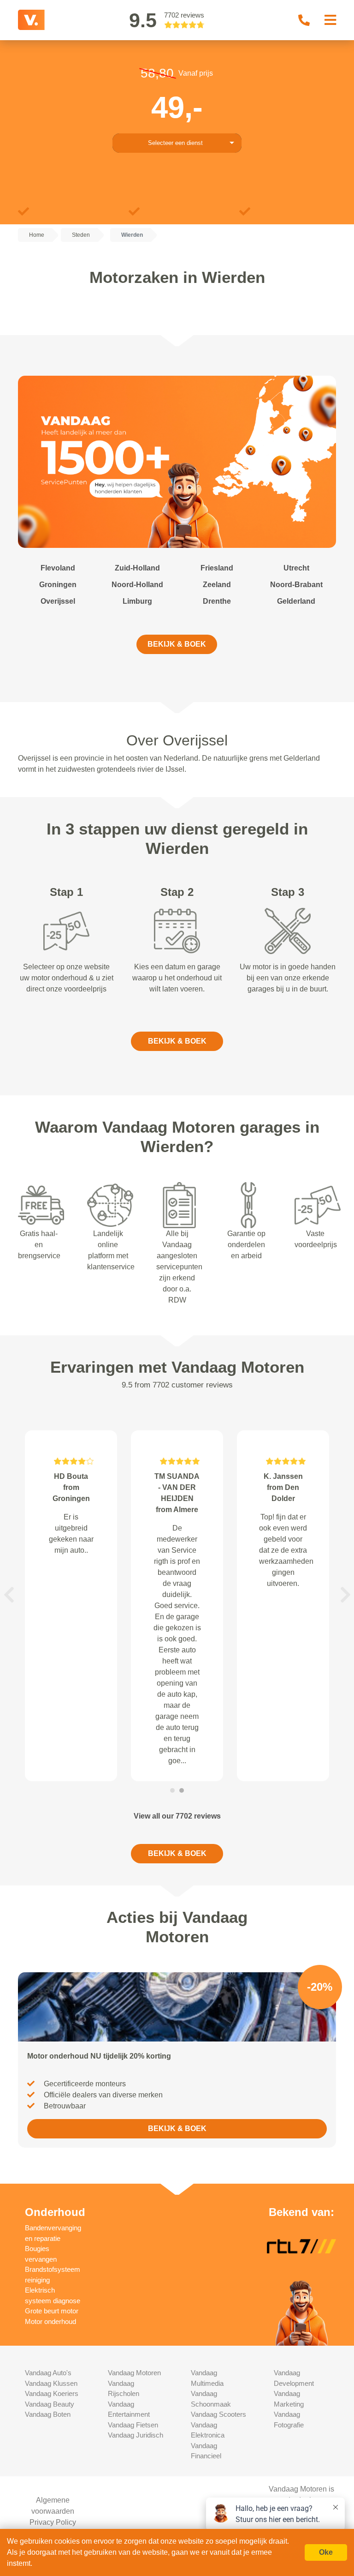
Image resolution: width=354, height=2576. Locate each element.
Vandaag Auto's (48, 2373)
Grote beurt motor (52, 2311)
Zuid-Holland (137, 568)
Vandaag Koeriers (52, 2393)
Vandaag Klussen (51, 2383)
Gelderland (296, 601)
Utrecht (296, 568)
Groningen (58, 585)
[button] (9, 1595)
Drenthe (217, 601)
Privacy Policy (53, 2522)
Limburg (137, 601)
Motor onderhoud (50, 2321)
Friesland (217, 568)
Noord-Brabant (296, 585)
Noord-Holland (137, 585)
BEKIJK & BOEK (177, 644)
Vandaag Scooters (218, 2414)
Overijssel (58, 601)
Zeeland (217, 585)
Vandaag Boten (48, 2414)
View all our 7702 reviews (177, 1816)
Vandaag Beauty (50, 2404)
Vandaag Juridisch (136, 2435)
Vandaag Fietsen (133, 2425)
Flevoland (58, 568)
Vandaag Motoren (134, 2373)
